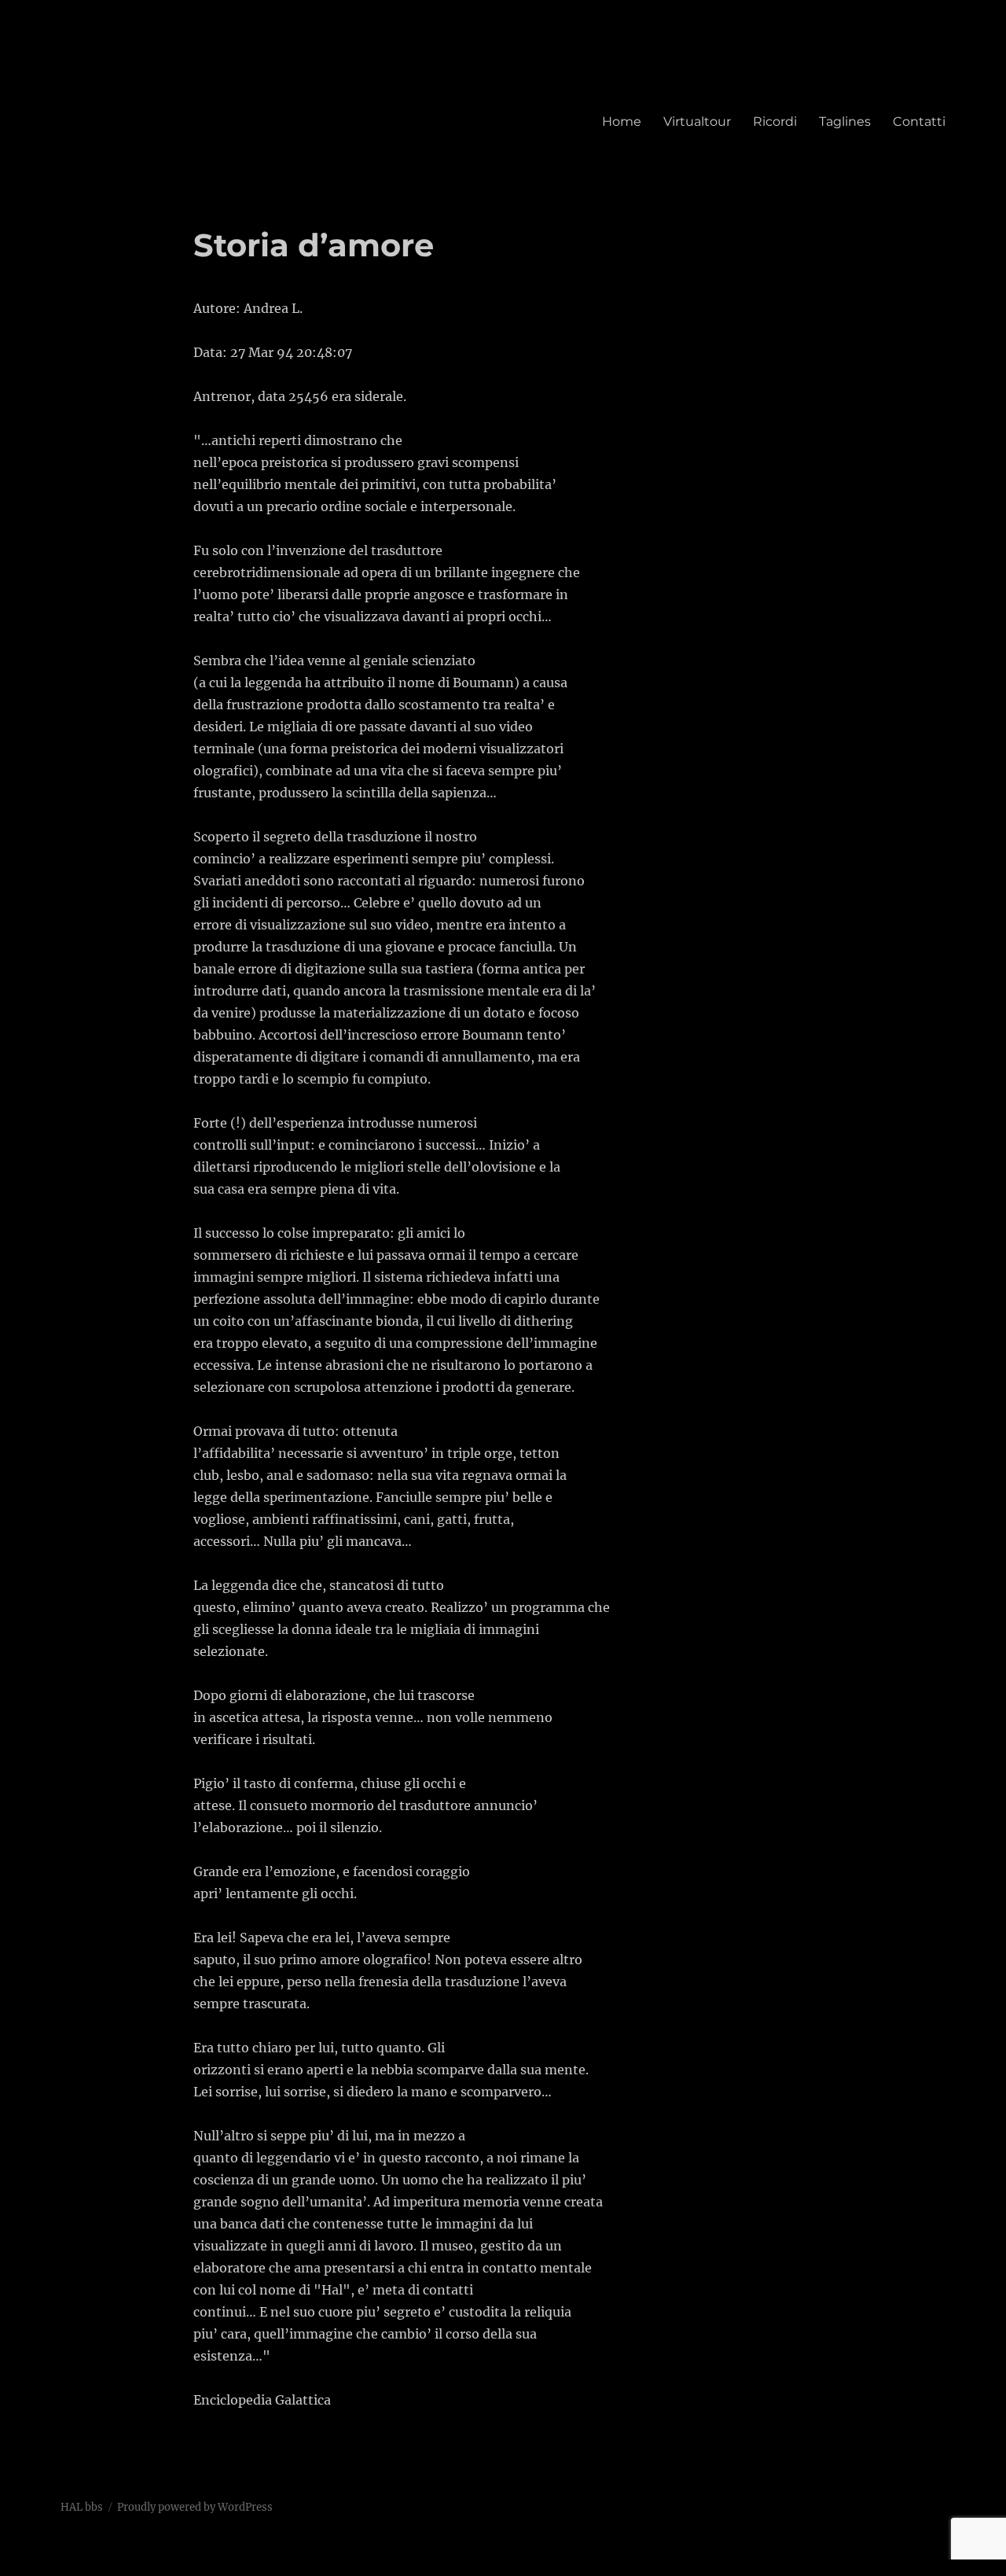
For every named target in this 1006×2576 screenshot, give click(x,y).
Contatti (919, 121)
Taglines (845, 121)
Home (622, 121)
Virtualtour (697, 121)
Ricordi (775, 121)
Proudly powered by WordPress (195, 2507)
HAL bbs (82, 2507)
